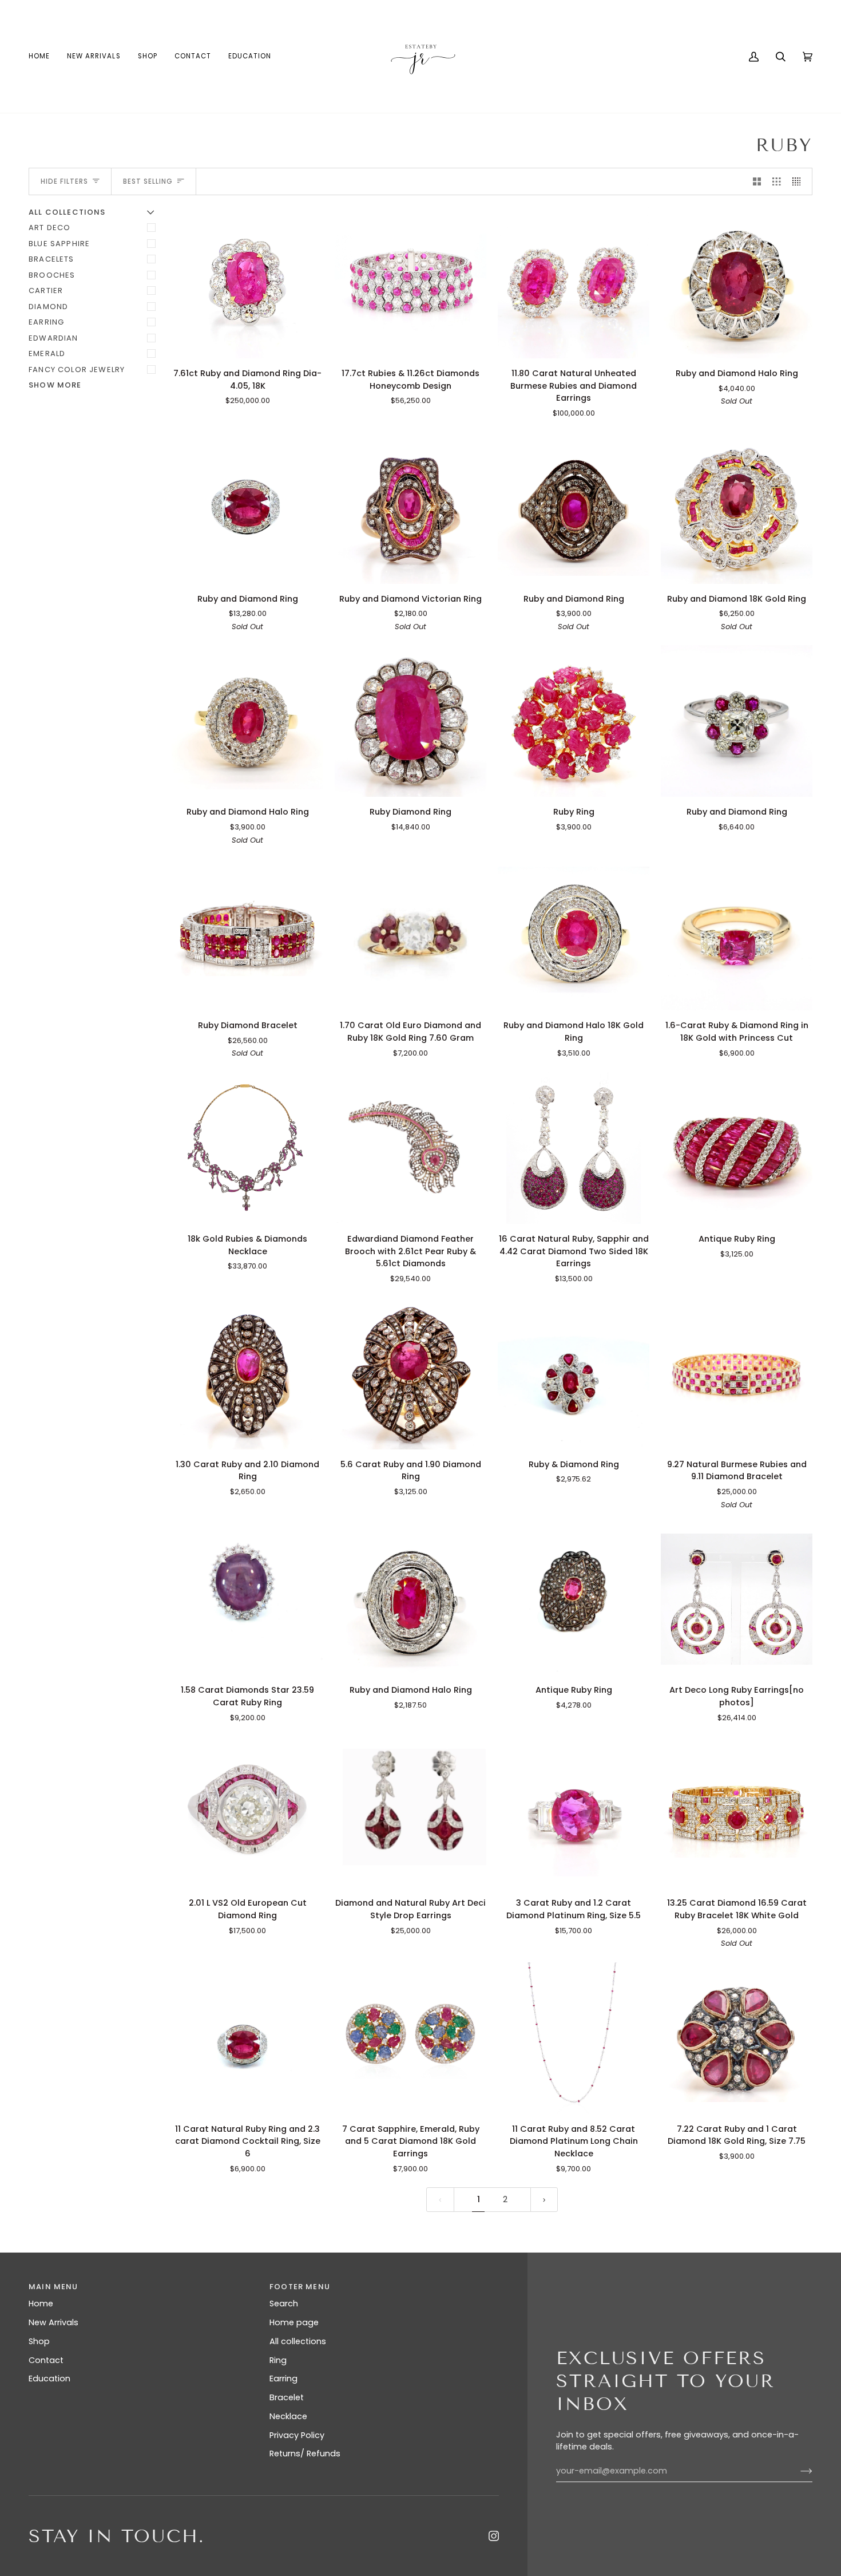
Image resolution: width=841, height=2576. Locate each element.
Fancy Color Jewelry (77, 370)
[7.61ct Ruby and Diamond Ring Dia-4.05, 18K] (247, 283)
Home (41, 2304)
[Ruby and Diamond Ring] (247, 508)
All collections (298, 2341)
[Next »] (544, 2200)
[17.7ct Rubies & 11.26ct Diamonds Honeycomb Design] (410, 283)
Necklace (288, 2416)
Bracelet (287, 2397)
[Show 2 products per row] (757, 181)
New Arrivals (53, 2322)
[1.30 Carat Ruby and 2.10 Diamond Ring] (247, 1374)
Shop (39, 2341)
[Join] (797, 2471)
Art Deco (49, 228)
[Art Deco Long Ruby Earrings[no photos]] (737, 1599)
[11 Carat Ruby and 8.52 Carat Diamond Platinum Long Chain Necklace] (574, 2038)
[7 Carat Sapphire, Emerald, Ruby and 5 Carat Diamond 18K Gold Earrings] (410, 2038)
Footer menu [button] (300, 2287)
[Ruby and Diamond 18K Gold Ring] (737, 508)
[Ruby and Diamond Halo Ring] (737, 283)
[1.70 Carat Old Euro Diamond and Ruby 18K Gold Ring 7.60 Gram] (410, 935)
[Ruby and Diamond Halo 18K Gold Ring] (574, 935)
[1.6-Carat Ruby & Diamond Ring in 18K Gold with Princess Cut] (737, 935)
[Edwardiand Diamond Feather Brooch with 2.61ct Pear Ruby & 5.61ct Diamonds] (410, 1148)
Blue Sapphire (59, 244)
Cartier (46, 291)
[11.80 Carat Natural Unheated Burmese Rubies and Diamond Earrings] (574, 283)
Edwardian (53, 338)
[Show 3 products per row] (777, 181)
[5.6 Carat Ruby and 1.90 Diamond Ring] (410, 1374)
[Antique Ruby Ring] (737, 1148)
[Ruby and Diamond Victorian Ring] (410, 508)
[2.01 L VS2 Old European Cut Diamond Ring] (247, 1812)
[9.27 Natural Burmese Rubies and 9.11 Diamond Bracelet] (737, 1374)
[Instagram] (494, 2536)
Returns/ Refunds (305, 2453)
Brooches (52, 275)
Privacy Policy (297, 2435)
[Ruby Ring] (574, 721)
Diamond (48, 307)
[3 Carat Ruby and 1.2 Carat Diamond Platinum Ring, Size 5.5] (574, 1812)
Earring (46, 322)
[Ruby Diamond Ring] (410, 721)
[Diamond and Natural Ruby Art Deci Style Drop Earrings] (410, 1812)
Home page (294, 2322)
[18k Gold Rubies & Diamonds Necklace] (247, 1148)
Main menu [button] (53, 2287)
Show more (55, 385)
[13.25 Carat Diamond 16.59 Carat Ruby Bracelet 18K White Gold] (737, 1812)
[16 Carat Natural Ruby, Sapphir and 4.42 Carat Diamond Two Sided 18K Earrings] (574, 1148)
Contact (46, 2360)
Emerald (47, 353)
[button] (148, 56)
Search (284, 2304)
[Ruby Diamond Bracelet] (247, 935)
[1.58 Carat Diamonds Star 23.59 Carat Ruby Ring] (247, 1599)
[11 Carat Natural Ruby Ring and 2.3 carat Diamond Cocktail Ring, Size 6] (247, 2038)
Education (49, 2379)
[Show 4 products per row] (800, 181)
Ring (278, 2360)
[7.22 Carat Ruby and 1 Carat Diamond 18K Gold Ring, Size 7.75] (737, 2038)
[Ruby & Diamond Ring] (574, 1374)
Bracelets (51, 259)
